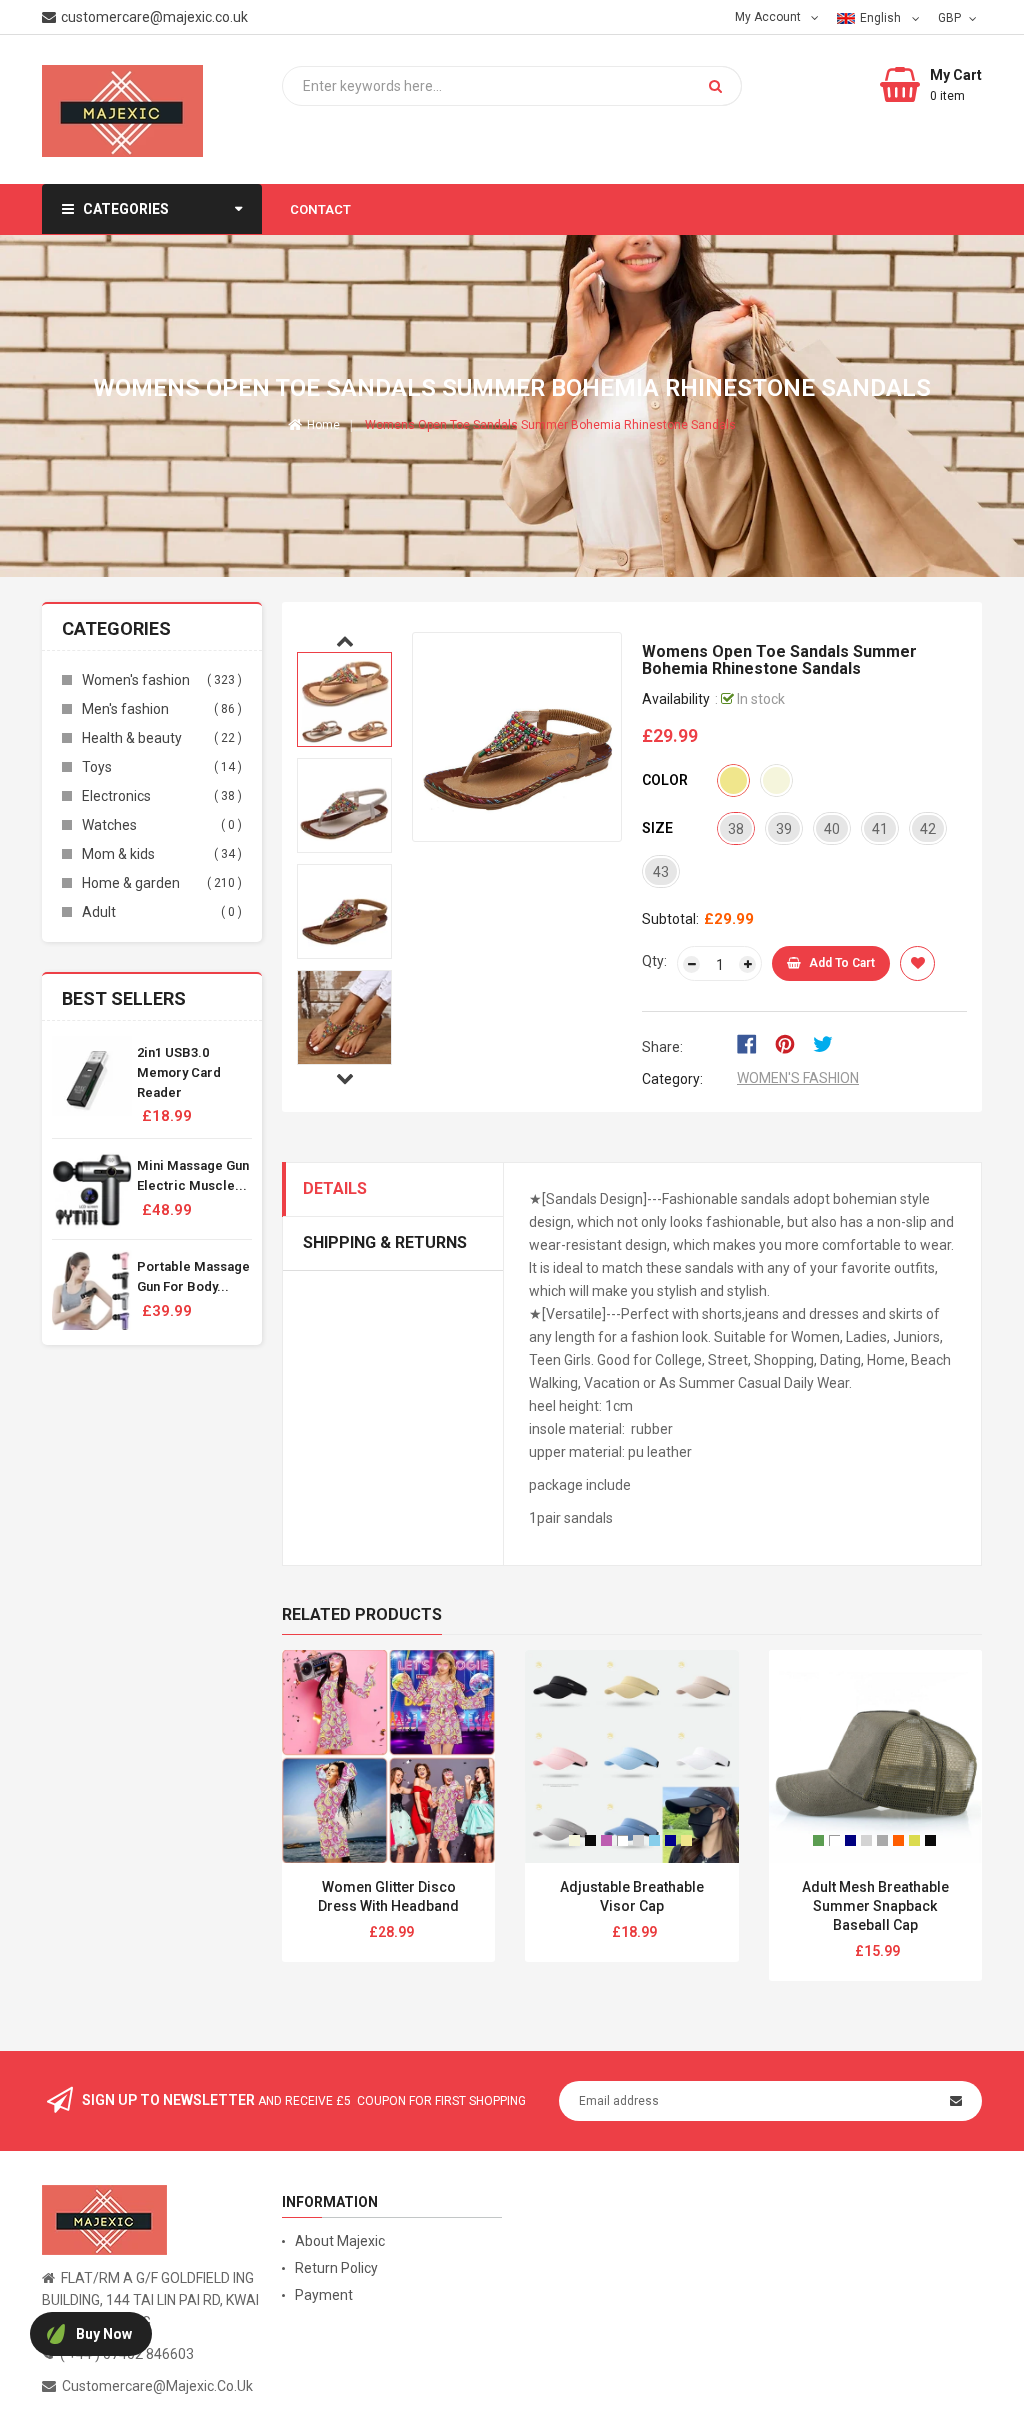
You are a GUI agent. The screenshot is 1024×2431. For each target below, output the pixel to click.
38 (736, 829)
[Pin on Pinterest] (791, 1043)
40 (832, 829)
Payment (324, 2295)
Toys (97, 767)
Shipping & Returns (385, 1242)
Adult (99, 912)
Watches (109, 825)
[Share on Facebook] (753, 1043)
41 (880, 829)
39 (784, 829)
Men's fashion (125, 709)
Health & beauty (132, 738)
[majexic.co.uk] (104, 2219)
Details (335, 1188)
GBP (951, 17)
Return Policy (336, 2268)
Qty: (654, 961)
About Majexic (340, 2241)
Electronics (116, 796)
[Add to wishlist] (917, 963)
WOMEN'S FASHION (798, 1078)
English (882, 18)
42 (928, 829)
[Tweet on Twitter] (828, 1043)
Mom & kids (118, 854)
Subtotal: (670, 919)
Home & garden (131, 883)
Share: (662, 1047)
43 (661, 872)
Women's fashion (136, 680)
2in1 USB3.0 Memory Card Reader (179, 1072)
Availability (676, 699)
